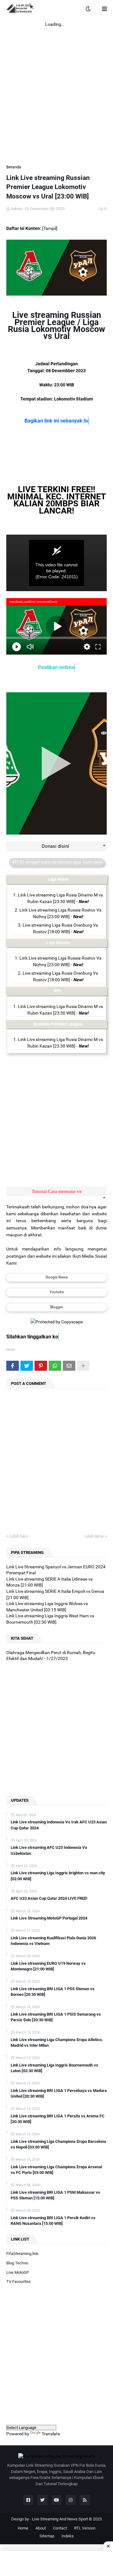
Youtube (57, 1292)
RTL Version (85, 2528)
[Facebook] (13, 1366)
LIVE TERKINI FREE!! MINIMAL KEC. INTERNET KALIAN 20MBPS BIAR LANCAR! (57, 500)
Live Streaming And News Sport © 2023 (67, 2519)
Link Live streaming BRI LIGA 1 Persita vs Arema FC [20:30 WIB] (58, 2119)
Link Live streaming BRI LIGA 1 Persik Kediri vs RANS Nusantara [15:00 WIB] (53, 2221)
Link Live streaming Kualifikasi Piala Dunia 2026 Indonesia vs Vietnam (53, 1941)
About (41, 2528)
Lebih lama (94, 1536)
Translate (51, 2434)
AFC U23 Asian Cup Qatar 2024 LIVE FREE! (49, 1898)
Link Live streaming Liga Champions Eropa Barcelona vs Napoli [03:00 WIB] (58, 2144)
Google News (57, 1277)
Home (23, 2528)
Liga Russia (58, 943)
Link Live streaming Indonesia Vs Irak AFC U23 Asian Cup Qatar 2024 (59, 1825)
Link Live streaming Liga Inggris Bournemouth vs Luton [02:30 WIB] (54, 2068)
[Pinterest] (41, 1366)
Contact (60, 2528)
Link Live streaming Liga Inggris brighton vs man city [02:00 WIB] (58, 1876)
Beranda (14, 167)
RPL (58, 991)
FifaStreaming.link (22, 2254)
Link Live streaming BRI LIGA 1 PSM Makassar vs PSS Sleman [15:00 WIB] (55, 2195)
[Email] (69, 1366)
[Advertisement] (56, 87)
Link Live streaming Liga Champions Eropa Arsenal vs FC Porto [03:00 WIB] (56, 2170)
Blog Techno (17, 2263)
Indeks (68, 2536)
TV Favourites (19, 2282)
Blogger (57, 1307)
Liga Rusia (58, 879)
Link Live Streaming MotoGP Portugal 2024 (49, 1918)
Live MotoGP (18, 2272)
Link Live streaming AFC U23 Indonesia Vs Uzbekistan (49, 1850)
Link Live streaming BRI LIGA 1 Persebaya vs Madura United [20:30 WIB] (59, 2093)
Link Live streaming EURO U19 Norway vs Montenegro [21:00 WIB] (48, 1966)
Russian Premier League (58, 1024)
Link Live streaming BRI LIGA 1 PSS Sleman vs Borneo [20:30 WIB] (53, 1992)
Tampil (50, 228)
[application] (56, 563)
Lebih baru (19, 1536)
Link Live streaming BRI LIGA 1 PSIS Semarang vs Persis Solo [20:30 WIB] (56, 2017)
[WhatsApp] (55, 1366)
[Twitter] (27, 1366)
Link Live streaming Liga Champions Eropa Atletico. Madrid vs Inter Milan (57, 2042)
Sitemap (47, 2536)
